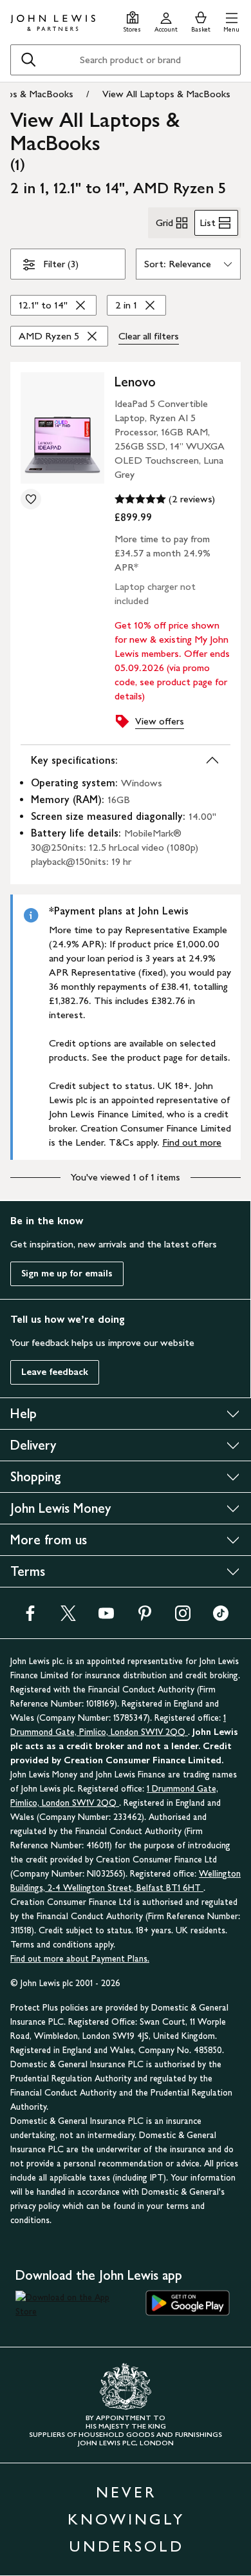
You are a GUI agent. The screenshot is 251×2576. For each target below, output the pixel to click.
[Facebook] (30, 1617)
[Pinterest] (145, 1617)
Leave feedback (55, 1372)
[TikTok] (221, 1617)
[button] (231, 20)
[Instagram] (183, 1617)
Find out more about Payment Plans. (80, 1959)
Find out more (192, 1142)
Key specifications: (74, 760)
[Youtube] (106, 1617)
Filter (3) (61, 264)
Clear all (149, 336)
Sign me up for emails (67, 1274)
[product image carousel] (62, 428)
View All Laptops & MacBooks (166, 94)
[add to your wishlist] (31, 499)
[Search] (28, 60)
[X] (68, 1617)
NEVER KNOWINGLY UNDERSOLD (126, 2519)
